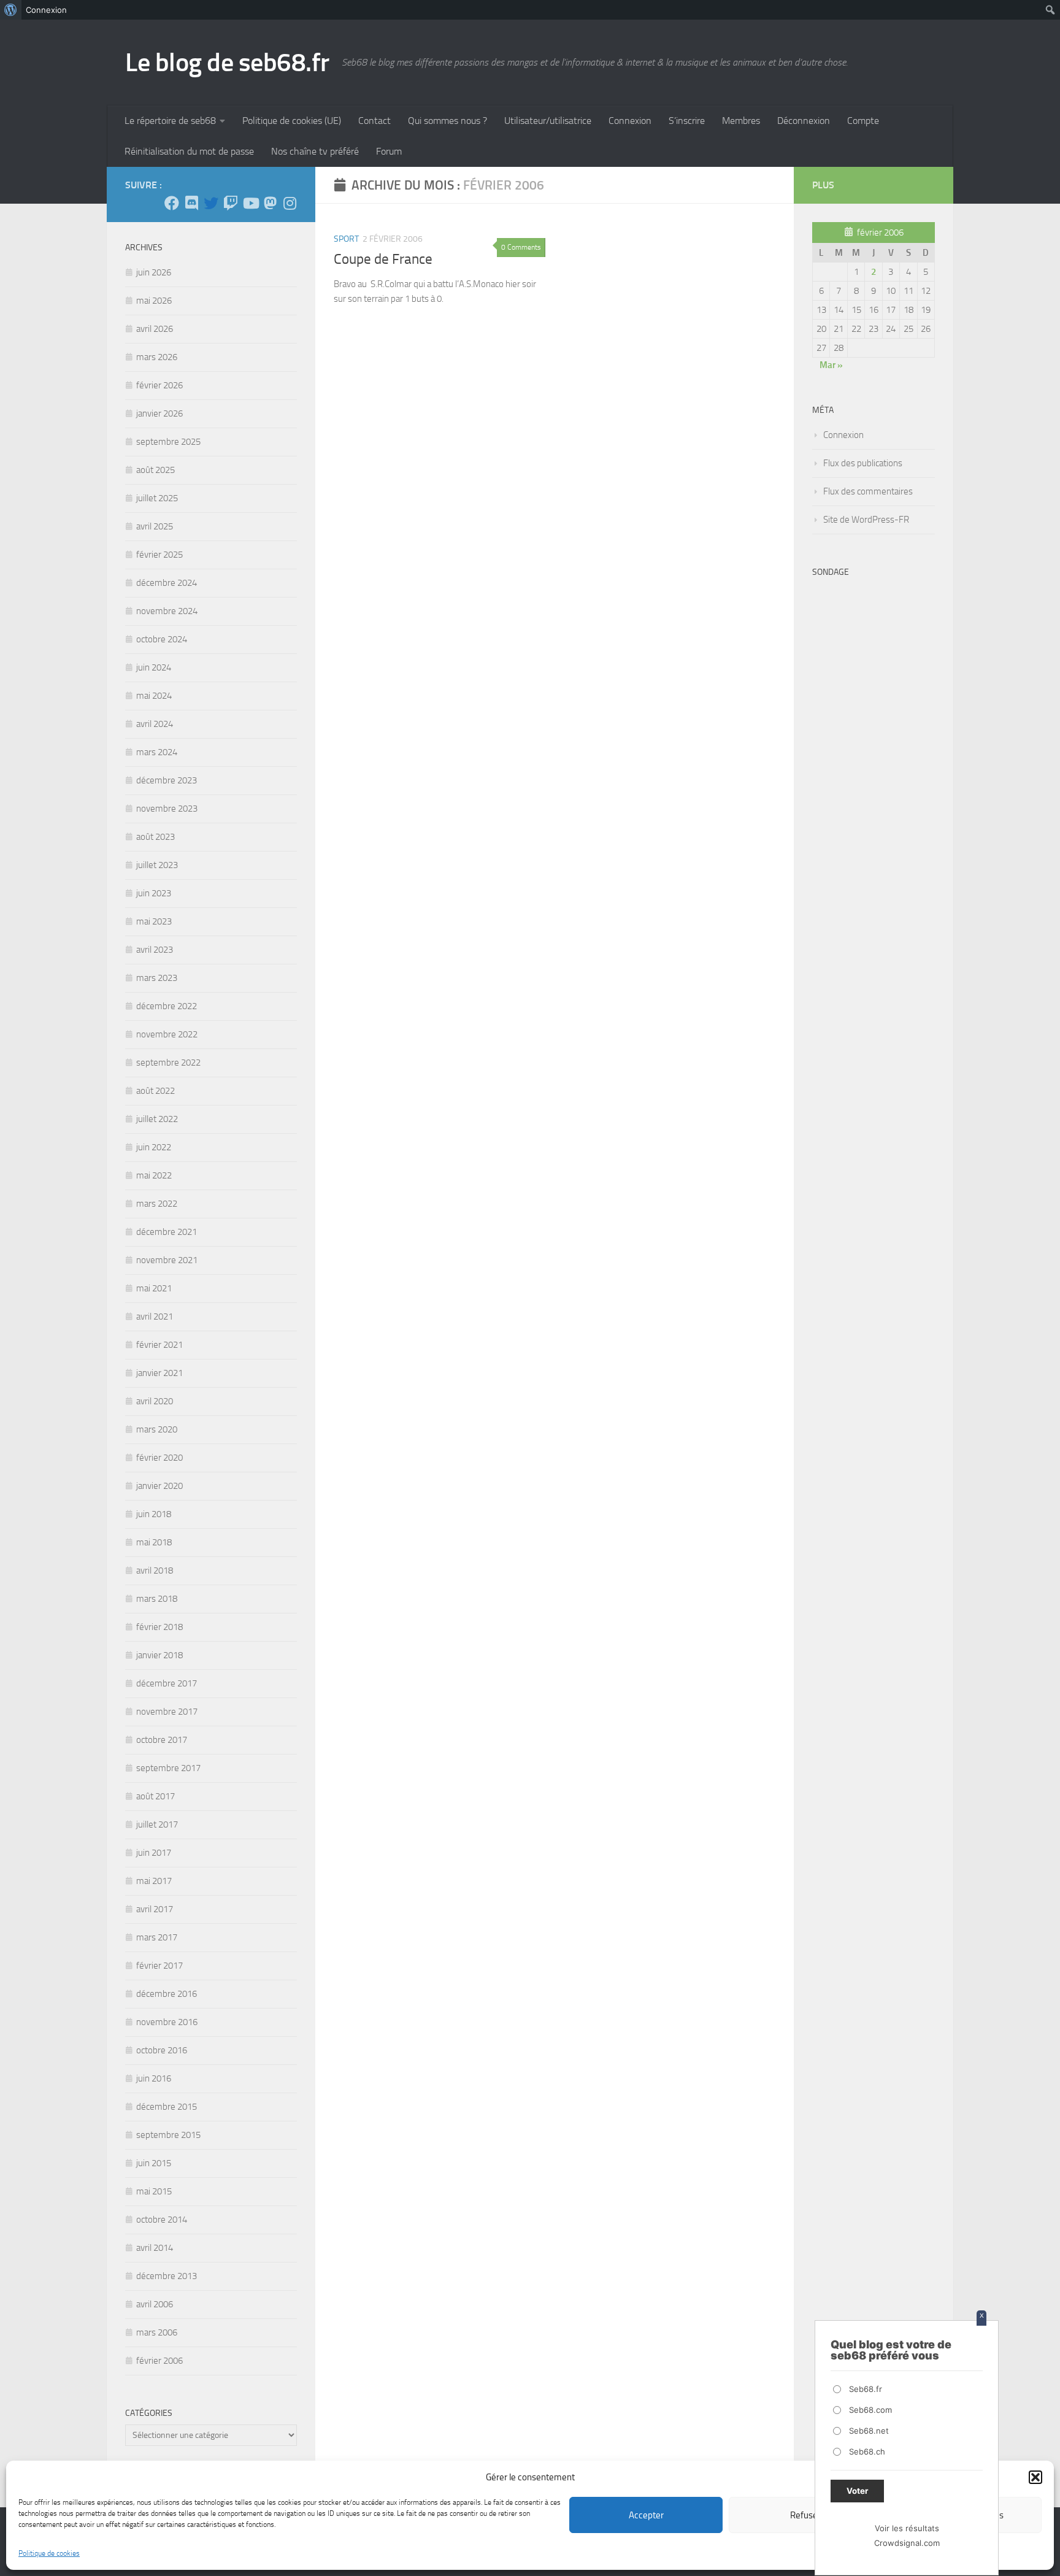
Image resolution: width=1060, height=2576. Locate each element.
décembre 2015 (167, 2107)
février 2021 (159, 1345)
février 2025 (159, 555)
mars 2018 (157, 1599)
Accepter (646, 2515)
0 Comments (521, 247)
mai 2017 (154, 1881)
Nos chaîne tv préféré (315, 151)
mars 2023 (157, 978)
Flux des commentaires (868, 491)
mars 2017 (157, 1937)
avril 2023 (155, 950)
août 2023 (156, 837)
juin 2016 (154, 2078)
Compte (863, 121)
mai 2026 (154, 301)
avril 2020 (155, 1401)
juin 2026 (154, 272)
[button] (1035, 2477)
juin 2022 (154, 1147)
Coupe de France (383, 259)
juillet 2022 (157, 1119)
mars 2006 (157, 2332)
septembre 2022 (168, 1063)
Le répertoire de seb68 (170, 121)
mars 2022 (157, 1204)
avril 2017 (155, 1909)
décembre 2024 (167, 583)
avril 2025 (155, 526)
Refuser (805, 2515)
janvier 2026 (159, 413)
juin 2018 (154, 1514)
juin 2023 (154, 893)
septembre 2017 (168, 1768)
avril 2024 (155, 724)
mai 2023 (154, 921)
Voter (857, 2491)
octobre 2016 (162, 2050)
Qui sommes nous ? (447, 121)
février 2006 (159, 2361)
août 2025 (156, 470)
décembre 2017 (167, 1683)
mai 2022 (154, 1175)
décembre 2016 (167, 1994)
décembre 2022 (167, 1006)
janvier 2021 (159, 1373)
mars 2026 (157, 357)
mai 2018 (154, 1542)
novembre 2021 (167, 1260)
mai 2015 (154, 2191)
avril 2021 (155, 1317)
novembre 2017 (167, 1712)
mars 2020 (157, 1429)
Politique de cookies (49, 2553)
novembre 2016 (167, 2022)
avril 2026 (155, 329)
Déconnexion (804, 121)
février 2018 (159, 1627)
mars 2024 (157, 752)
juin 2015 (154, 2163)
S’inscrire (687, 121)
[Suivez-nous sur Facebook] (172, 203)
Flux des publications (863, 463)
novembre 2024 (167, 611)
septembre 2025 (168, 442)
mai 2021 (154, 1288)
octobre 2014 (162, 2220)
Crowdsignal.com (907, 2543)
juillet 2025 (157, 498)
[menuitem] (11, 10)
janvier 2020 (159, 1486)
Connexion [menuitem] (46, 10)
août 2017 (156, 1796)
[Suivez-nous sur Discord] (191, 203)
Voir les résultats (907, 2528)
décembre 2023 (167, 780)
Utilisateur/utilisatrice (548, 121)
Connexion (630, 121)
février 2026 (159, 385)
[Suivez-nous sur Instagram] (290, 203)
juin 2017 (154, 1853)
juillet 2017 (157, 1824)
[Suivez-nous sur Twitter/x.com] (211, 203)
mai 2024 (154, 696)
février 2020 (159, 1458)
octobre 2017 (162, 1740)
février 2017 (159, 1966)
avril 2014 (155, 2248)
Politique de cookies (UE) (292, 121)
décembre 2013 (167, 2276)
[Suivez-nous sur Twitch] (231, 203)
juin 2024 (154, 667)
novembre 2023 (167, 809)
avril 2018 (155, 1571)
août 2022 (156, 1091)
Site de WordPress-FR (866, 520)
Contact (374, 121)
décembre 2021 (167, 1232)
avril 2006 (155, 2304)
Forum (389, 151)
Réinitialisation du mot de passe (189, 151)
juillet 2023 (157, 865)
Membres (741, 121)
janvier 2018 (159, 1655)
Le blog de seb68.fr (227, 63)
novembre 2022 (167, 1034)
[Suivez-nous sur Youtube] (250, 203)
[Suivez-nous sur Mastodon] (270, 203)
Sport (346, 239)
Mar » (831, 365)
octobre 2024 (162, 639)
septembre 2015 (168, 2135)
